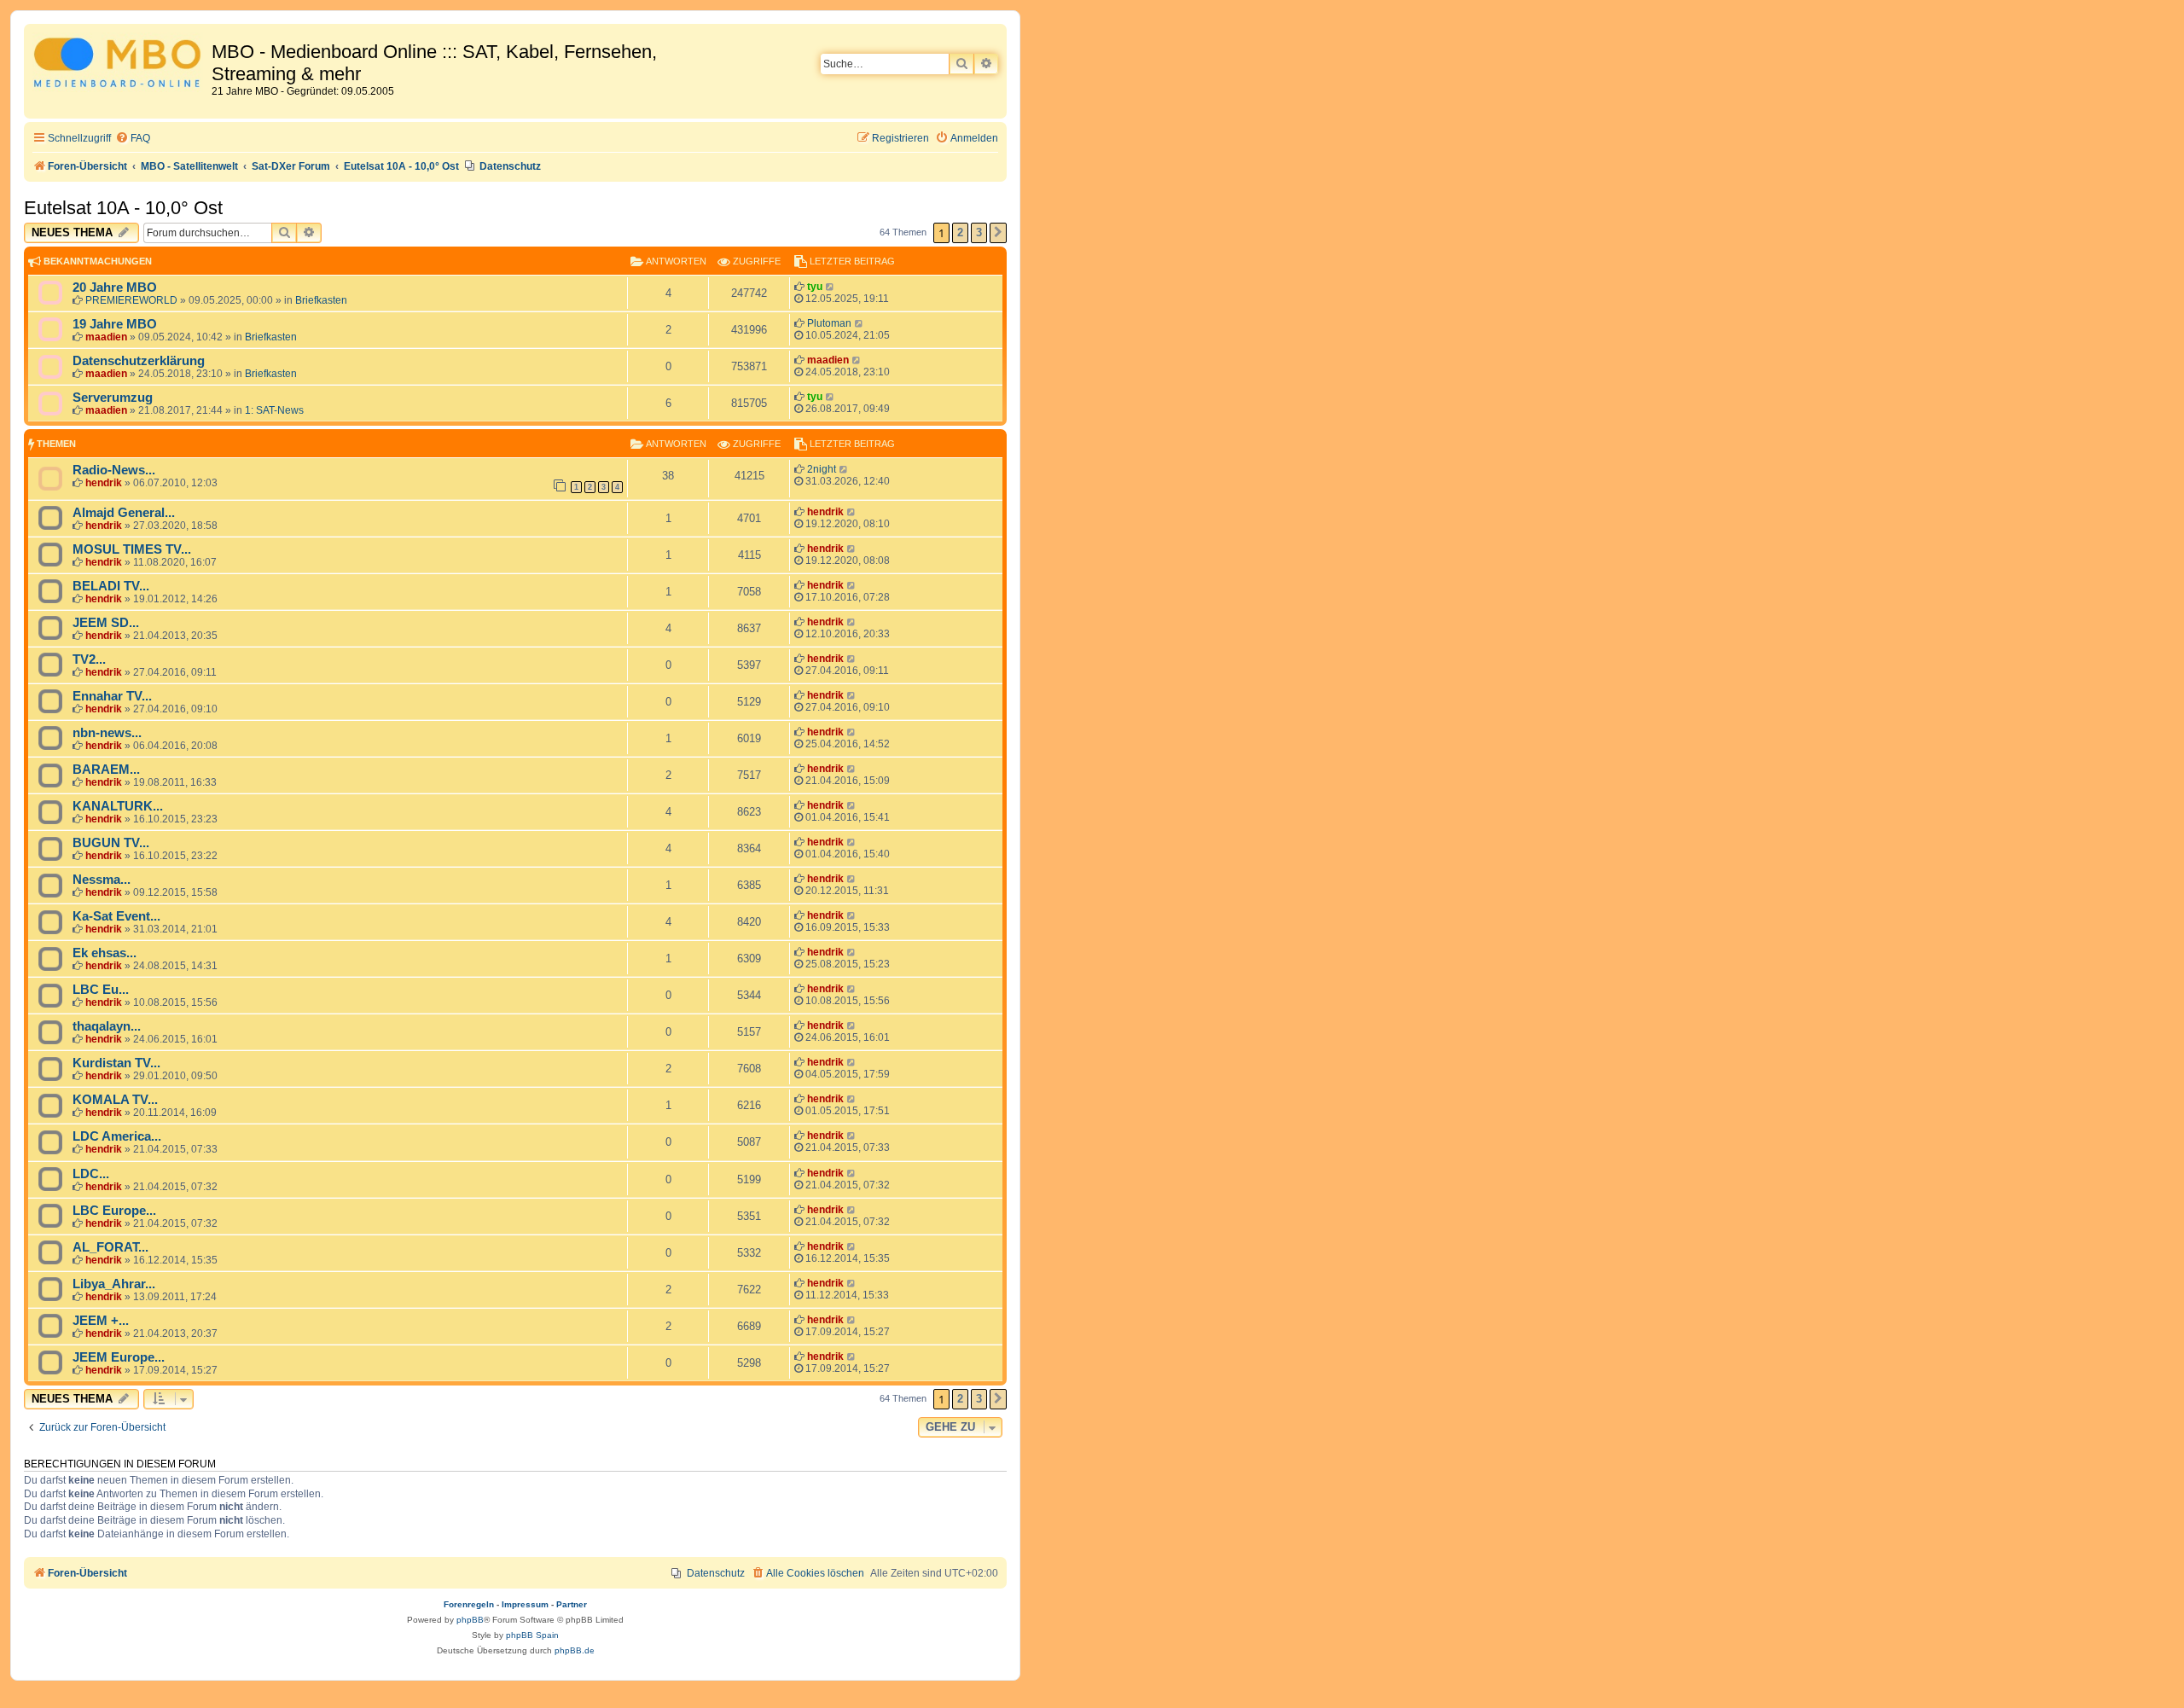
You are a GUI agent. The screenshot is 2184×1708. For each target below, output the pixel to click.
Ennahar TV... (112, 696)
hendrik (104, 483)
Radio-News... (114, 470)
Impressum (525, 1604)
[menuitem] (133, 139)
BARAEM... (106, 770)
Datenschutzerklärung (139, 361)
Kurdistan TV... (116, 1063)
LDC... (91, 1174)
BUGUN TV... (111, 843)
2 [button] (960, 232)
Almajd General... (124, 513)
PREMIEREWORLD (131, 300)
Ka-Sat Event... (116, 916)
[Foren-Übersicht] (120, 65)
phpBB (470, 1620)
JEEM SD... (106, 623)
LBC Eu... (101, 990)
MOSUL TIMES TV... (132, 549)
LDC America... (117, 1136)
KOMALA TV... (115, 1100)
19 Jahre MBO (115, 324)
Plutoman (829, 323)
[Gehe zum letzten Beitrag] (831, 287)
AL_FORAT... (110, 1247)
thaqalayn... (107, 1026)
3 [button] (979, 232)
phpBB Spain (532, 1635)
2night (822, 469)
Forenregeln (469, 1604)
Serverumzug (113, 398)
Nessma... (102, 880)
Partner (572, 1604)
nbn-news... (107, 733)
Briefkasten (321, 300)
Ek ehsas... (105, 953)
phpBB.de (575, 1650)
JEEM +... (101, 1321)
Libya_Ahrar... (114, 1284)
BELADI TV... (111, 586)
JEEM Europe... (119, 1357)
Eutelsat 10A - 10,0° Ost (123, 208)
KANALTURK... (118, 806)
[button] (998, 233)
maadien (106, 337)
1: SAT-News (274, 410)
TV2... (89, 659)
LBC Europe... (114, 1211)
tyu (815, 287)
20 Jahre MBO (115, 288)
